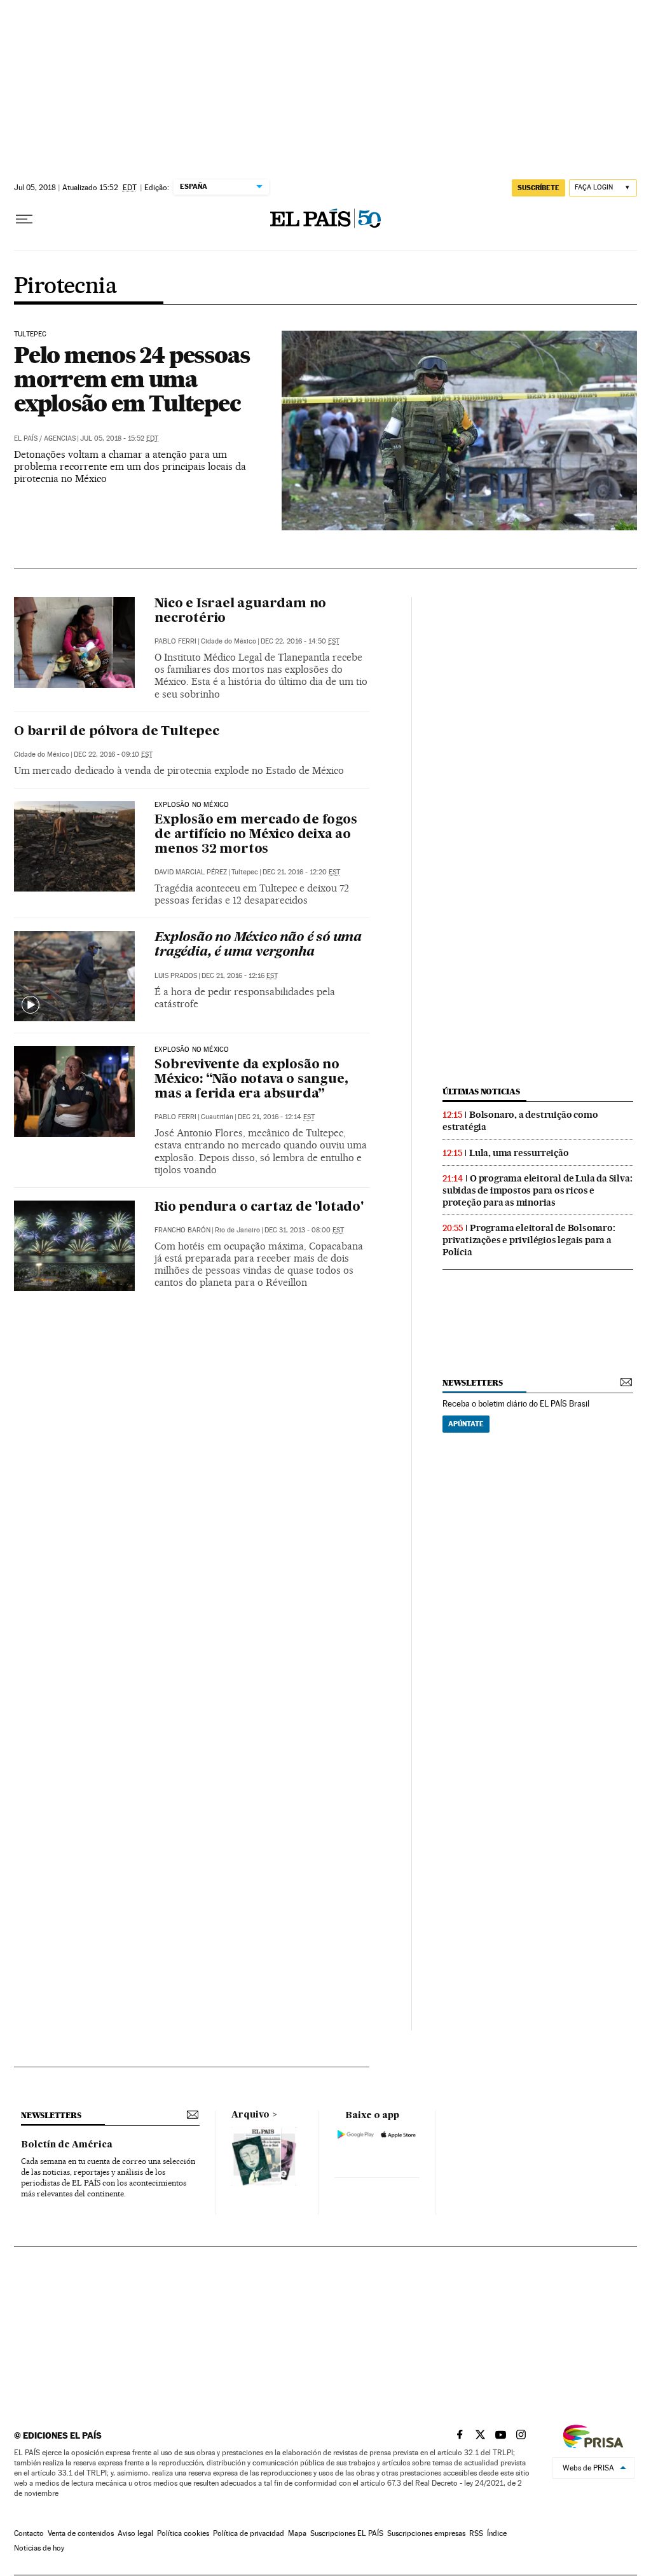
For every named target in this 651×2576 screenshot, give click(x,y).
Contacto (29, 2533)
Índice (497, 2533)
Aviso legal (135, 2533)
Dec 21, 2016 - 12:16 (240, 976)
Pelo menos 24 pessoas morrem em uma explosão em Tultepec (132, 379)
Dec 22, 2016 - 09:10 (113, 754)
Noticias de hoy (39, 2548)
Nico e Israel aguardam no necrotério (240, 611)
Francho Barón (182, 1230)
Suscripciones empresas (426, 2533)
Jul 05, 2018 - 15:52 (119, 438)
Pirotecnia (65, 287)
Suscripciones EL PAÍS (347, 2533)
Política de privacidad (249, 2533)
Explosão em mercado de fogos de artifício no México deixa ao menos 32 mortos (256, 835)
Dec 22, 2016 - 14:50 (300, 641)
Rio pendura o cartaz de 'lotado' (259, 1208)
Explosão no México (192, 805)
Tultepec (30, 334)
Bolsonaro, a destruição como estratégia (520, 1121)
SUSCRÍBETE (538, 188)
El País (26, 438)
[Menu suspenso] (24, 219)
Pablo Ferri (175, 641)
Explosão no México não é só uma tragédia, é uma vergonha (258, 945)
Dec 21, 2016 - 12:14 (276, 1117)
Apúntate (466, 1424)
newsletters (472, 1383)
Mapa (297, 2533)
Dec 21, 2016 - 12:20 (301, 872)
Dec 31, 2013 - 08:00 (304, 1230)
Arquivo (250, 2115)
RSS (476, 2533)
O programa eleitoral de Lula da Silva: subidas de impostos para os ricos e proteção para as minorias (537, 1190)
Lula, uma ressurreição (519, 1153)
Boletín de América (67, 2145)
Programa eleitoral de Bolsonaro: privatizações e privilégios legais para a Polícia (529, 1240)
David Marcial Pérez (191, 872)
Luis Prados (176, 976)
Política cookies (183, 2533)
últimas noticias (481, 1092)
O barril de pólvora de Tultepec (117, 732)
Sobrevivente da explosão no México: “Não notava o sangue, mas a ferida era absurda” (251, 1080)
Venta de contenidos (81, 2533)
